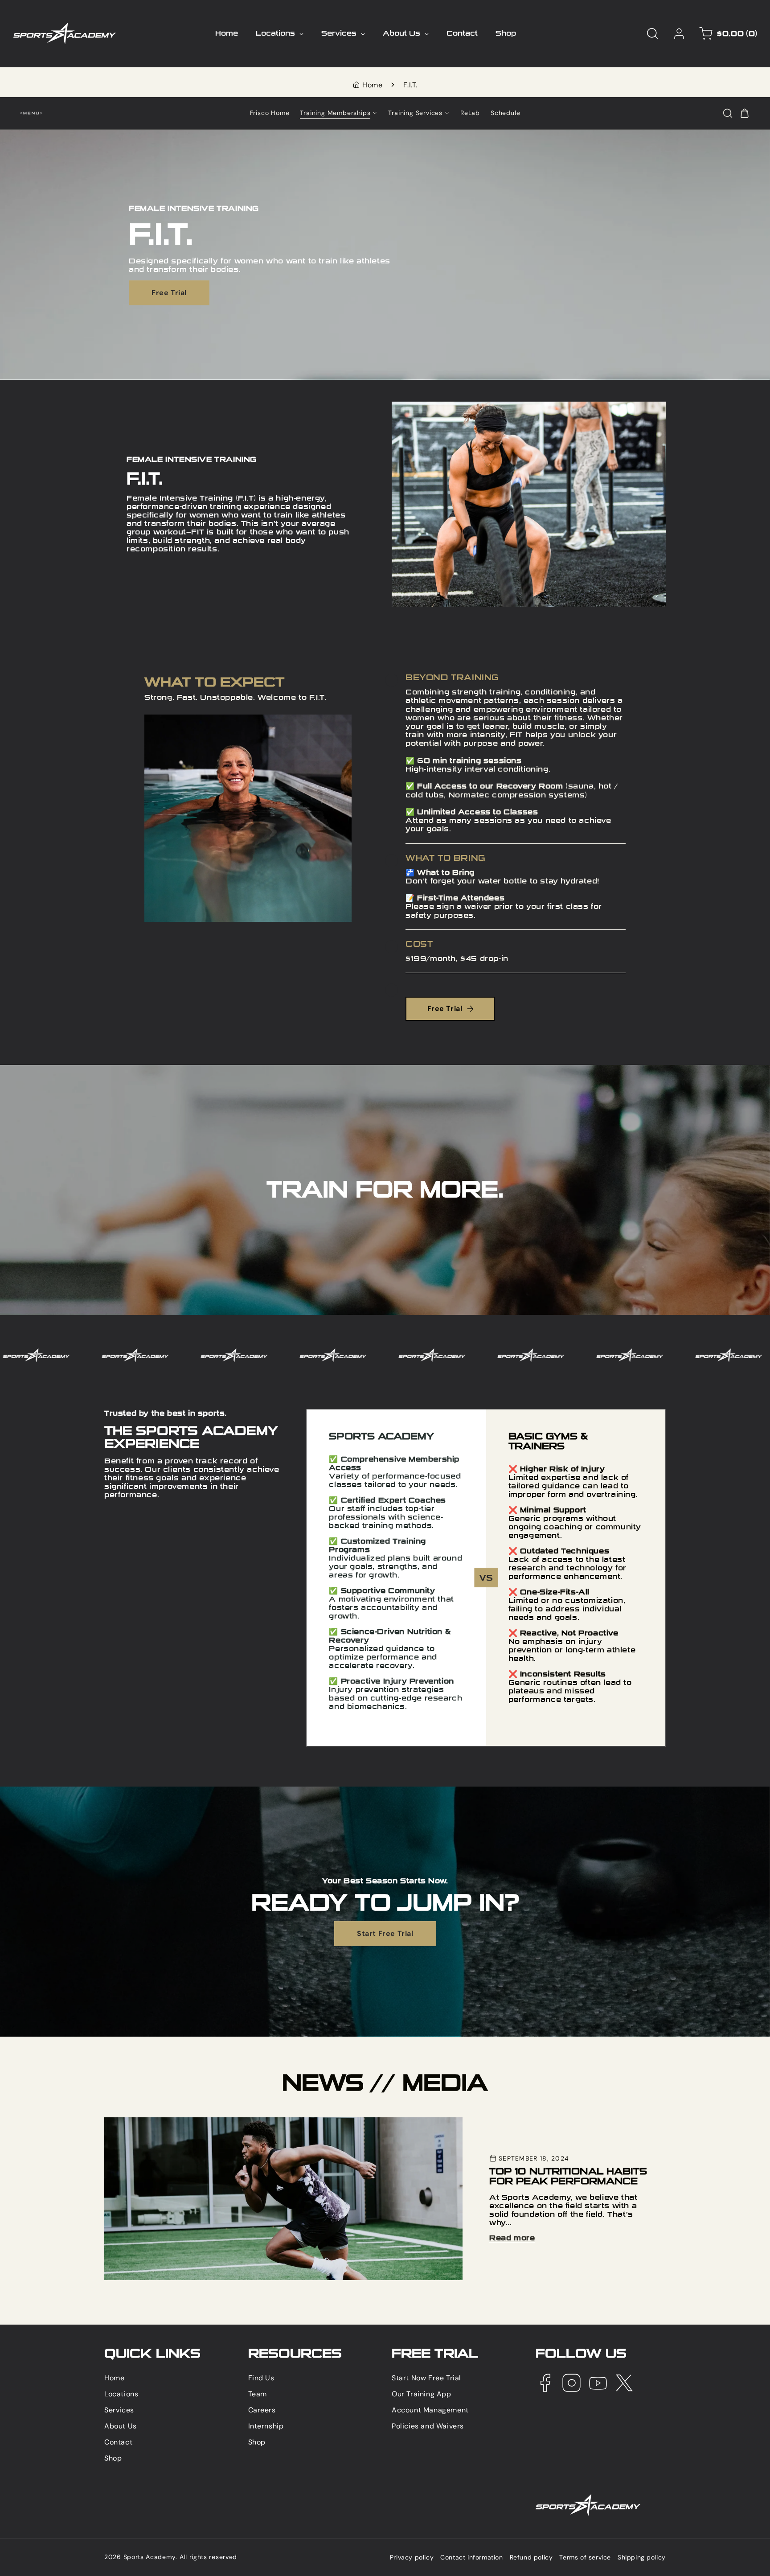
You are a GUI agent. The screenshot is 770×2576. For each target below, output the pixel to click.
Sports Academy (150, 2557)
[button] (652, 33)
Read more (512, 2238)
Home (372, 85)
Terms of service (585, 2558)
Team (258, 2394)
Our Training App (422, 2394)
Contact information (471, 2558)
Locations (121, 2394)
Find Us (261, 2378)
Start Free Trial (385, 1934)
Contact (118, 2442)
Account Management (430, 2410)
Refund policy (531, 2558)
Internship (266, 2426)
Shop (113, 2458)
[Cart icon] (745, 113)
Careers (262, 2410)
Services (119, 2410)
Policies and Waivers (428, 2426)
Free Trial (169, 292)
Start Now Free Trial (426, 2378)
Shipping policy (642, 2558)
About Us (121, 2426)
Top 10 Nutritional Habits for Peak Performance (186, 2122)
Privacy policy (412, 2558)
